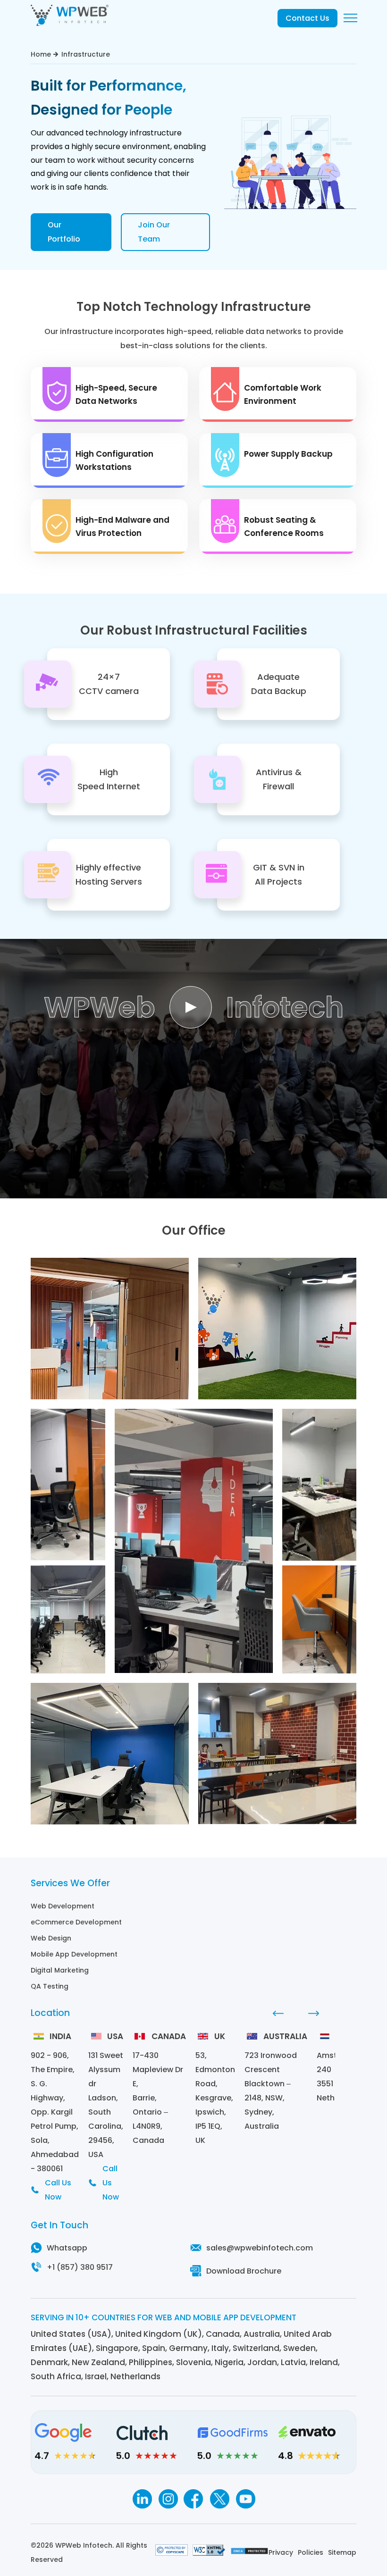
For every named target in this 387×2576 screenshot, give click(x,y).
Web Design (51, 1938)
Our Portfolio (64, 232)
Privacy (281, 2552)
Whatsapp (67, 2248)
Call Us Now (58, 2190)
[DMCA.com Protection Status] (249, 2552)
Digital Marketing (60, 1970)
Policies (311, 2552)
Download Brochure (244, 2271)
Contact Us (307, 18)
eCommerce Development (76, 1922)
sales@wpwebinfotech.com (260, 2248)
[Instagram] (168, 2499)
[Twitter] (220, 2499)
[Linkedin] (142, 2499)
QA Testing (50, 1986)
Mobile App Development (74, 1954)
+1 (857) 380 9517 (80, 2267)
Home (41, 54)
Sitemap (342, 2552)
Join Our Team (154, 232)
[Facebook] (194, 2499)
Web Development (63, 1906)
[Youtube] (246, 2499)
